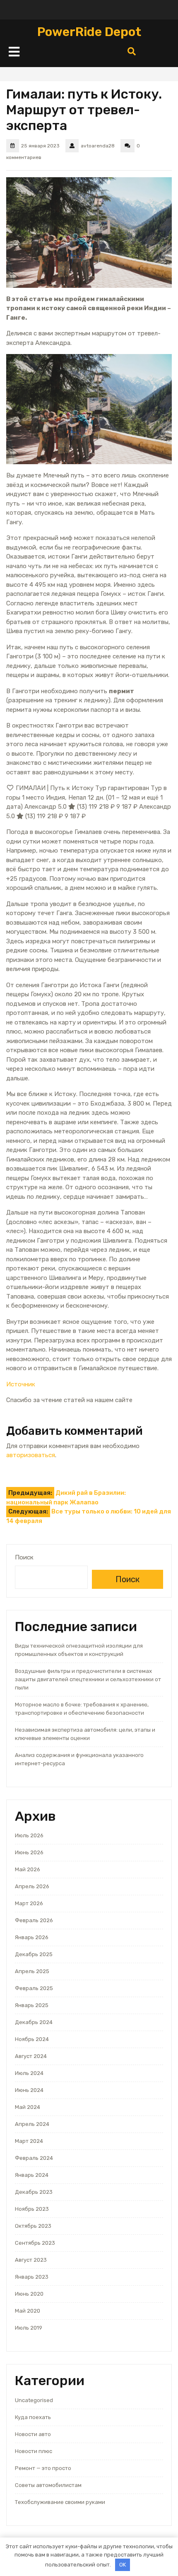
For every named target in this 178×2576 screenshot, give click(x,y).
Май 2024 (28, 2107)
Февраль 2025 (34, 1988)
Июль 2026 (29, 1835)
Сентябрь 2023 (35, 2243)
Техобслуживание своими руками (60, 2502)
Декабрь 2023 (34, 2192)
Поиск (24, 1557)
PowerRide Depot (89, 32)
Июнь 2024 (29, 2090)
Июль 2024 (29, 2073)
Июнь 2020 (29, 2294)
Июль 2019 (29, 2328)
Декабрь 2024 (34, 2022)
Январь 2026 (32, 1937)
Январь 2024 (32, 2175)
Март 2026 (29, 1903)
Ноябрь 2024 (32, 2039)
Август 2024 (31, 2056)
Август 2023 (31, 2260)
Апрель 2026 (32, 1886)
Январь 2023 (32, 2277)
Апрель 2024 (32, 2124)
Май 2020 (28, 2311)
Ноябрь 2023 (32, 2209)
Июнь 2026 (29, 1852)
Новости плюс (34, 2451)
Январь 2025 (32, 2005)
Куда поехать (33, 2417)
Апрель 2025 (32, 1971)
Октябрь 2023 (33, 2226)
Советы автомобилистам (48, 2485)
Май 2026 (28, 1869)
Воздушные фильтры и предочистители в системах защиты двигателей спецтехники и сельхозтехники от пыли (88, 1679)
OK (123, 2565)
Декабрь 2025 (34, 1954)
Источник (21, 1384)
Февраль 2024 (34, 2158)
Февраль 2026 (34, 1920)
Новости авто (33, 2434)
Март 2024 (29, 2141)
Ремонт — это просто (43, 2468)
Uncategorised (34, 2400)
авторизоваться (31, 1455)
